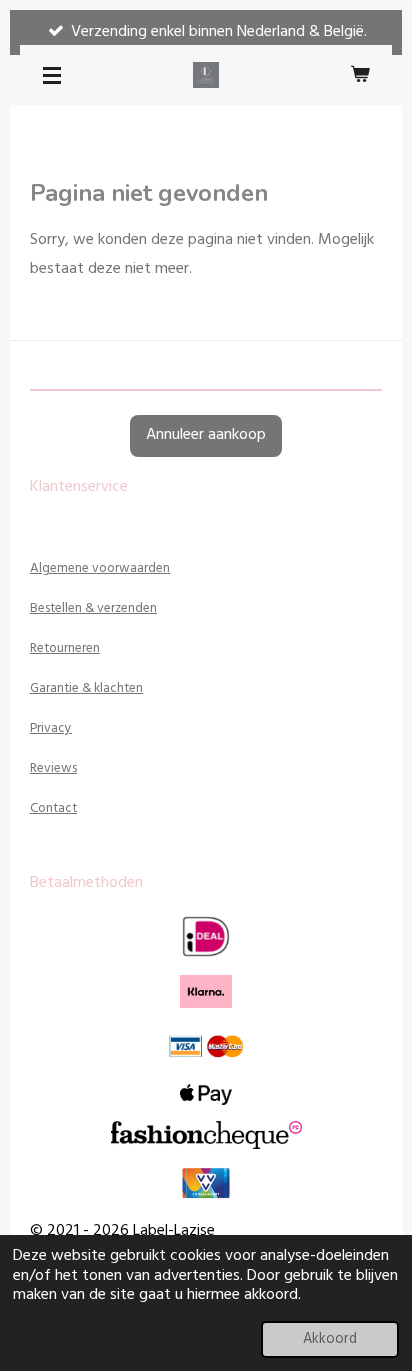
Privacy (51, 728)
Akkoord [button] (330, 1339)
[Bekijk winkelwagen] (360, 75)
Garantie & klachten (86, 688)
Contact (53, 808)
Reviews (53, 768)
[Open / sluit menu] (52, 75)
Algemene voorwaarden (100, 568)
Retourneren (65, 648)
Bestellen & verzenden (93, 608)
